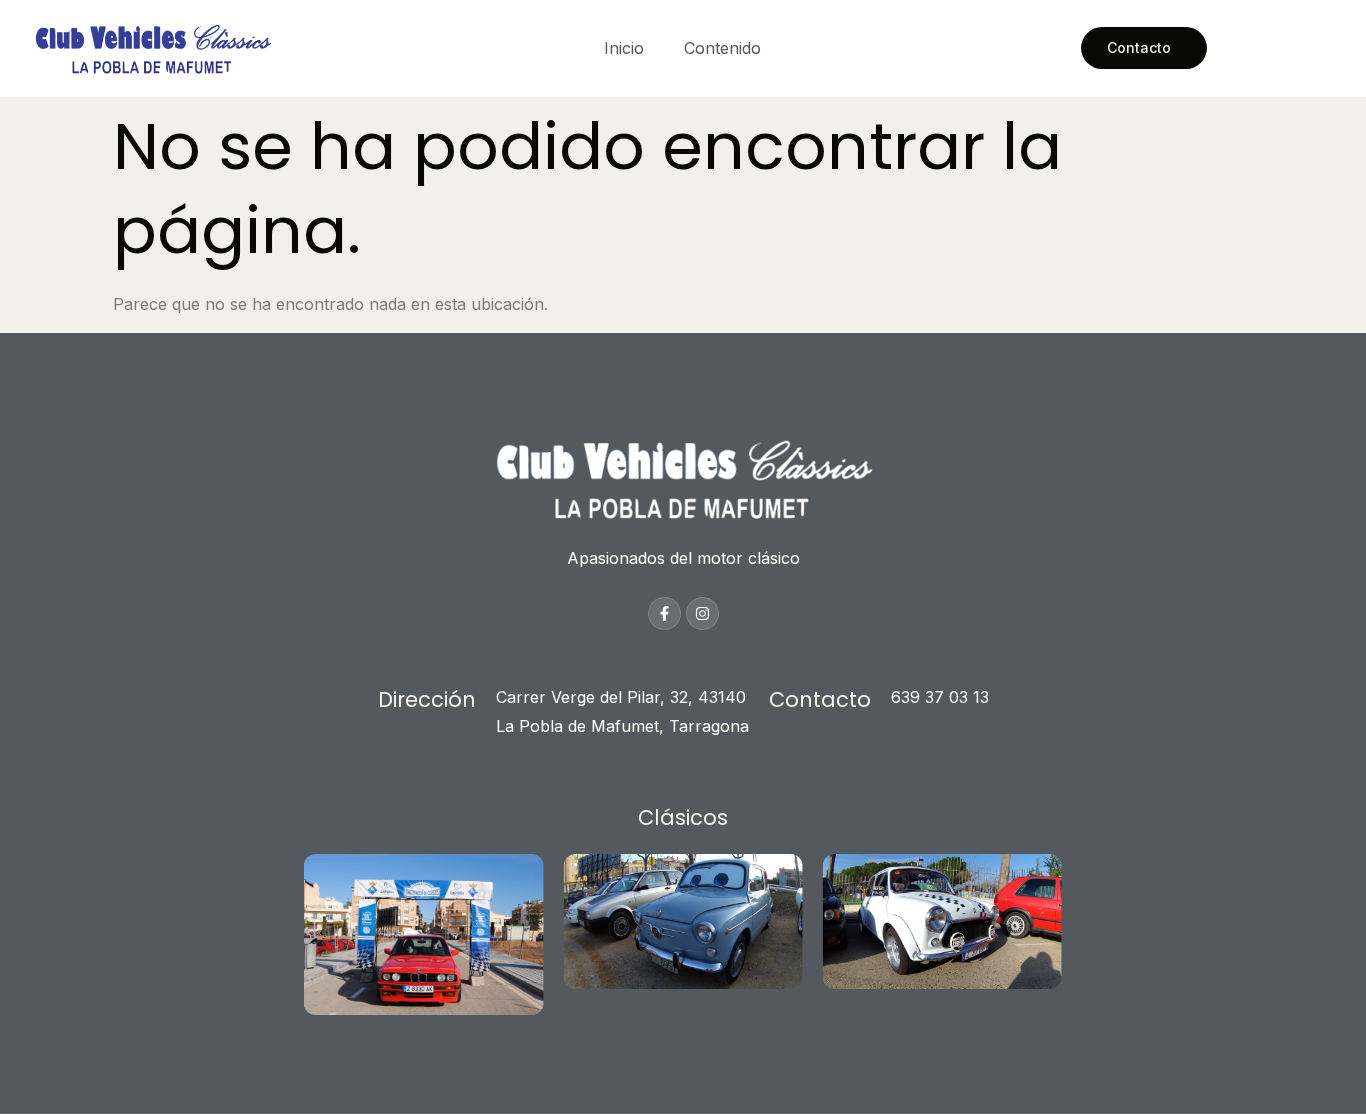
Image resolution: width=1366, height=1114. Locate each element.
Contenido (722, 48)
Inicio (624, 48)
